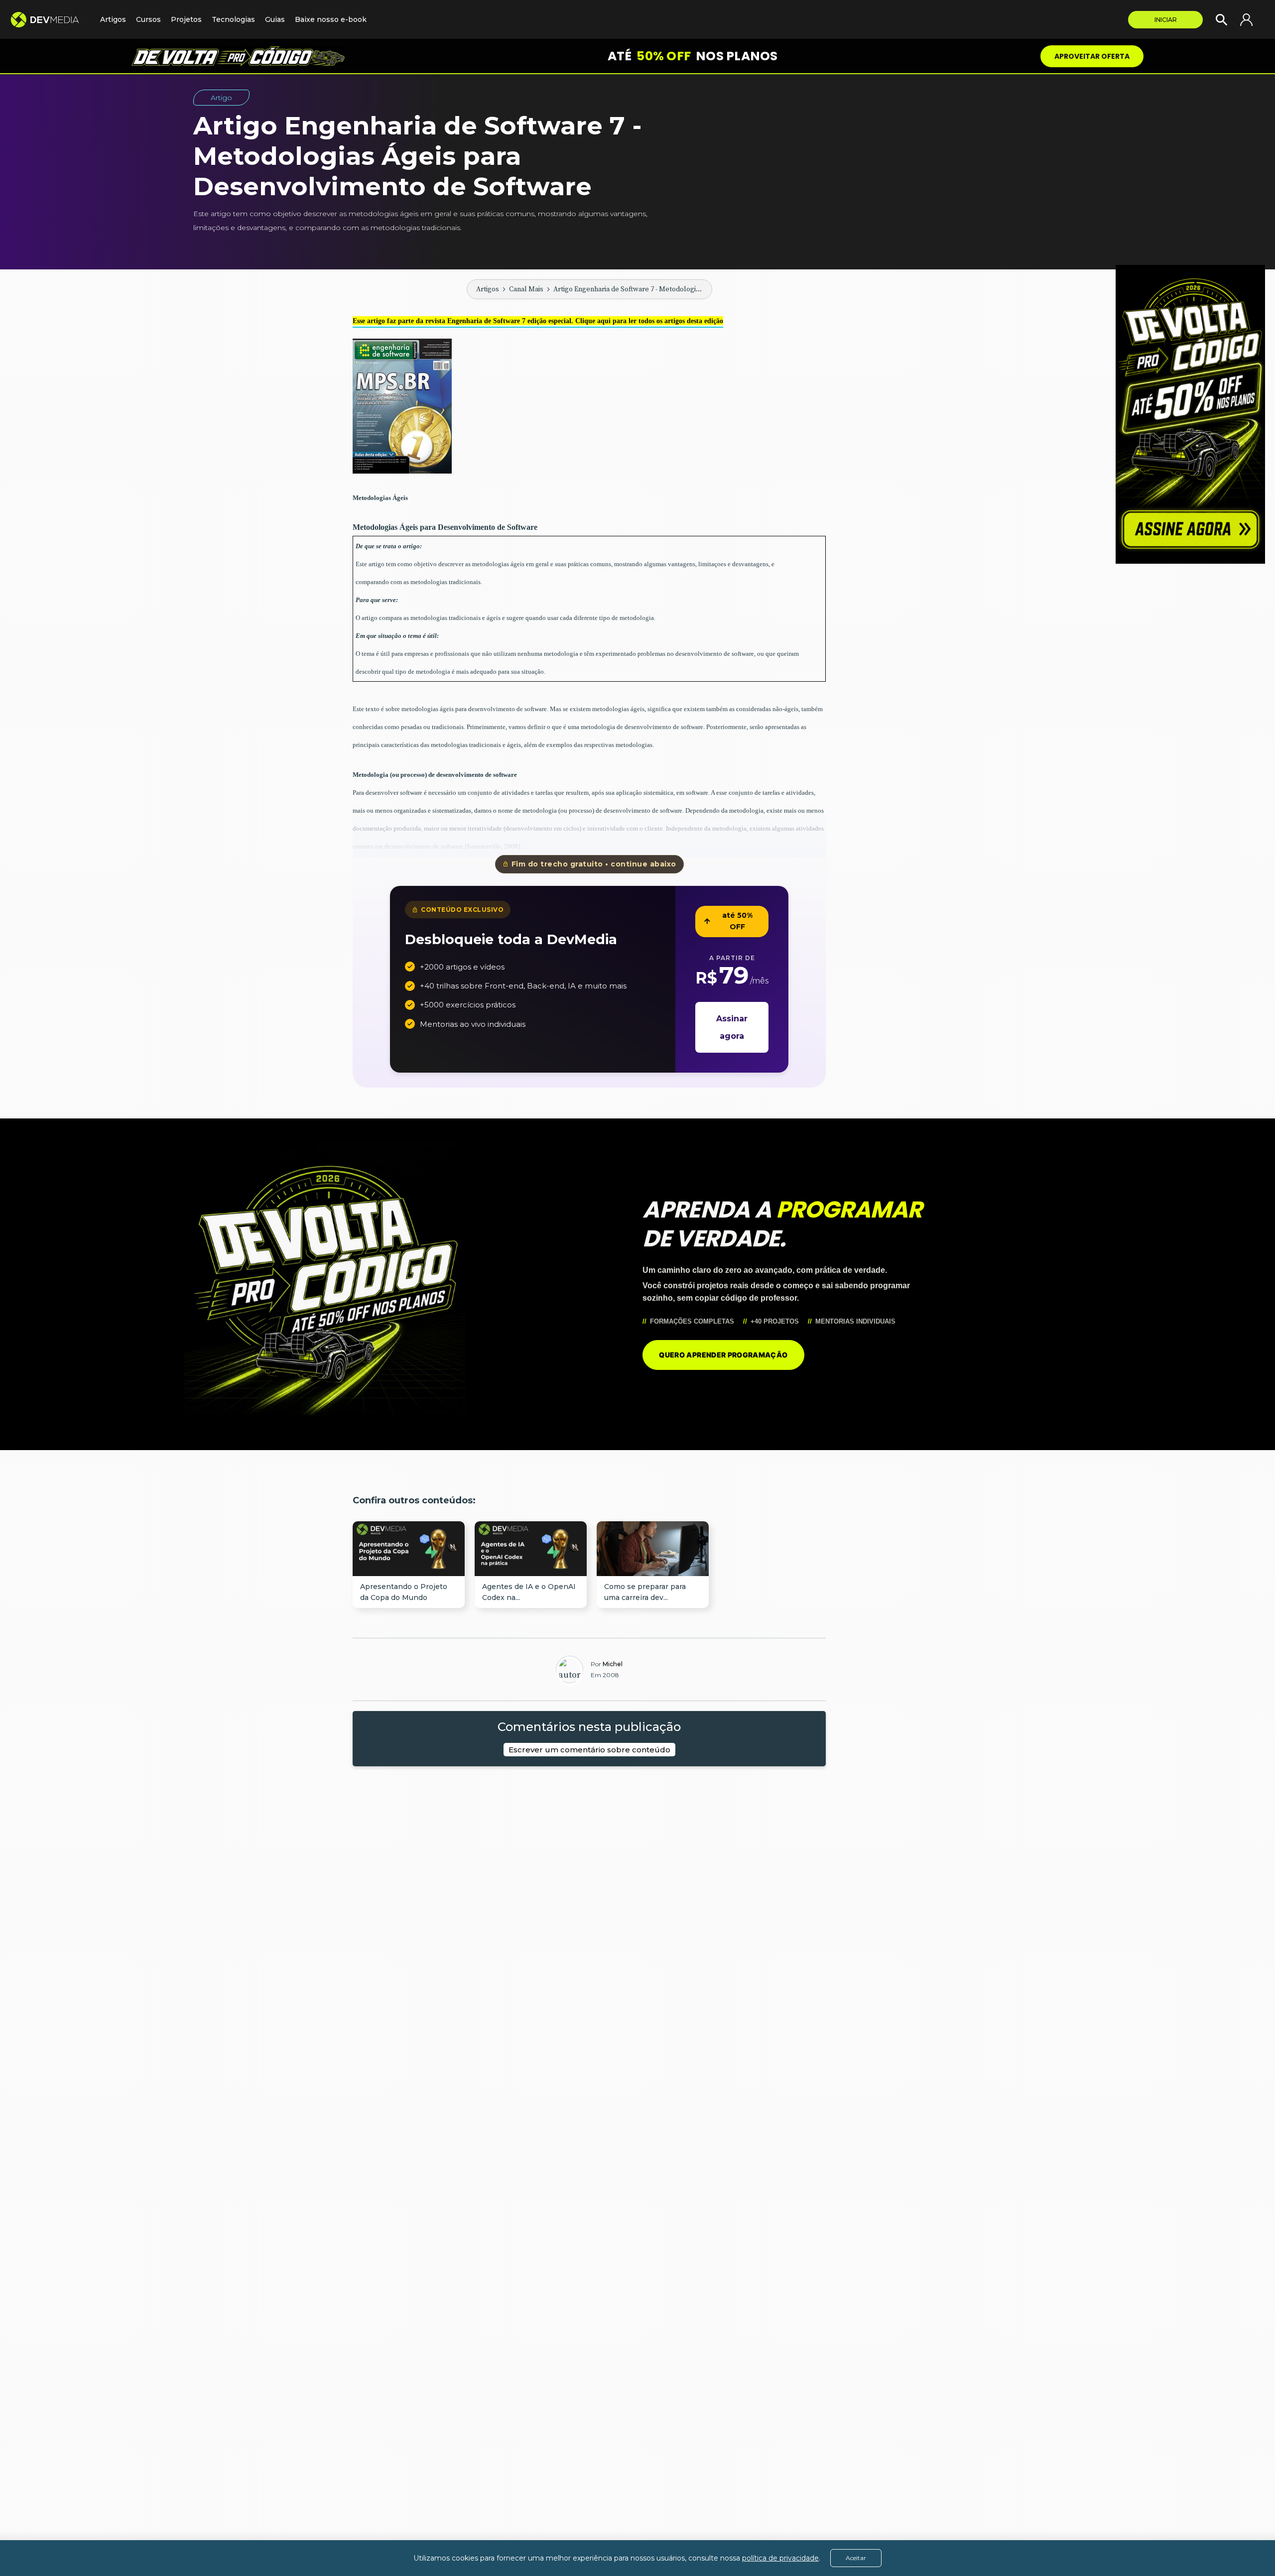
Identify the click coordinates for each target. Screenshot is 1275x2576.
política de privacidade (780, 2558)
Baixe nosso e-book (331, 19)
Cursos (148, 19)
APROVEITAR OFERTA (1092, 56)
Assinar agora (732, 1027)
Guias (275, 19)
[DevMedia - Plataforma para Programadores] (50, 20)
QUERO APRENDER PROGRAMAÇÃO (723, 1355)
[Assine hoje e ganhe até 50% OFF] (1190, 414)
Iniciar (1166, 20)
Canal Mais (526, 289)
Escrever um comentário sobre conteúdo (589, 1750)
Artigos (488, 289)
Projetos (186, 19)
